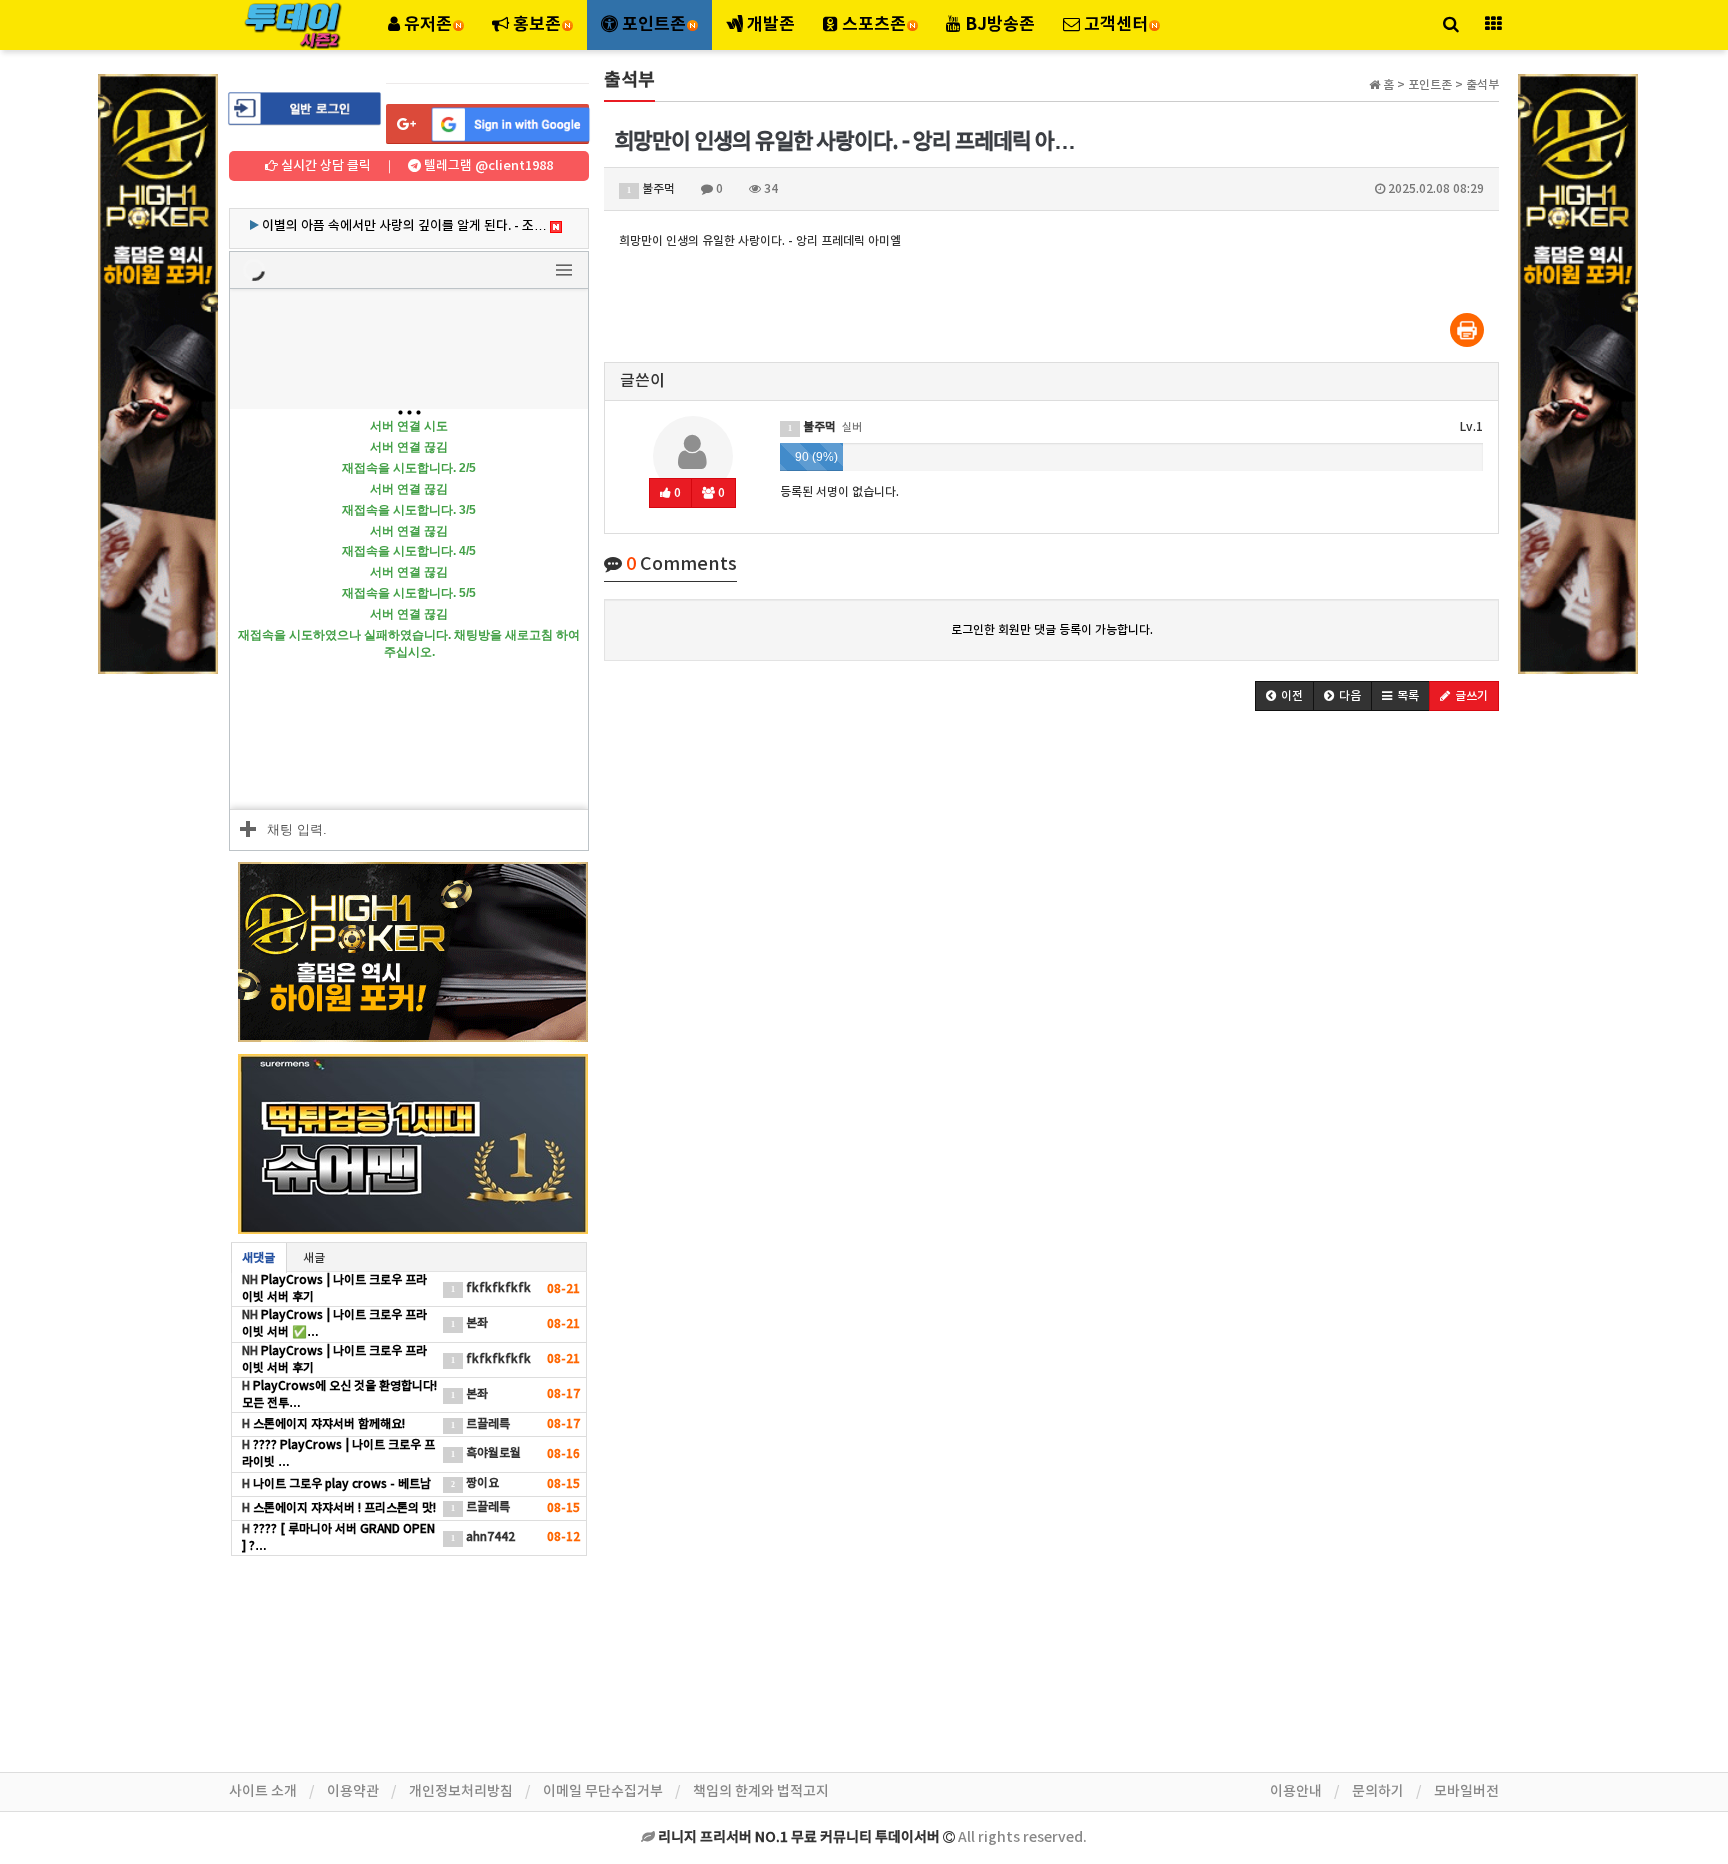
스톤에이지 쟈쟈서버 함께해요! (327, 1424)
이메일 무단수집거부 (603, 1791)
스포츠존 (874, 24)
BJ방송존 (998, 24)
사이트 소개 (263, 1791)
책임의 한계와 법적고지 (761, 1791)
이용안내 (1296, 1791)
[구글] (487, 124)
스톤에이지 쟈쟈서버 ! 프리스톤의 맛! (343, 1508)
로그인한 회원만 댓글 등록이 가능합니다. (1052, 630)
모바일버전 (1466, 1791)
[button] (1284, 696)
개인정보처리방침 (461, 1791)
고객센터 (1116, 24)
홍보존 (537, 24)
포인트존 (654, 24)
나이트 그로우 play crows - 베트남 (340, 1484)
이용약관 (353, 1791)
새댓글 (258, 1258)
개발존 (769, 24)
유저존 (428, 24)
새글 (314, 1258)
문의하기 (1378, 1791)
